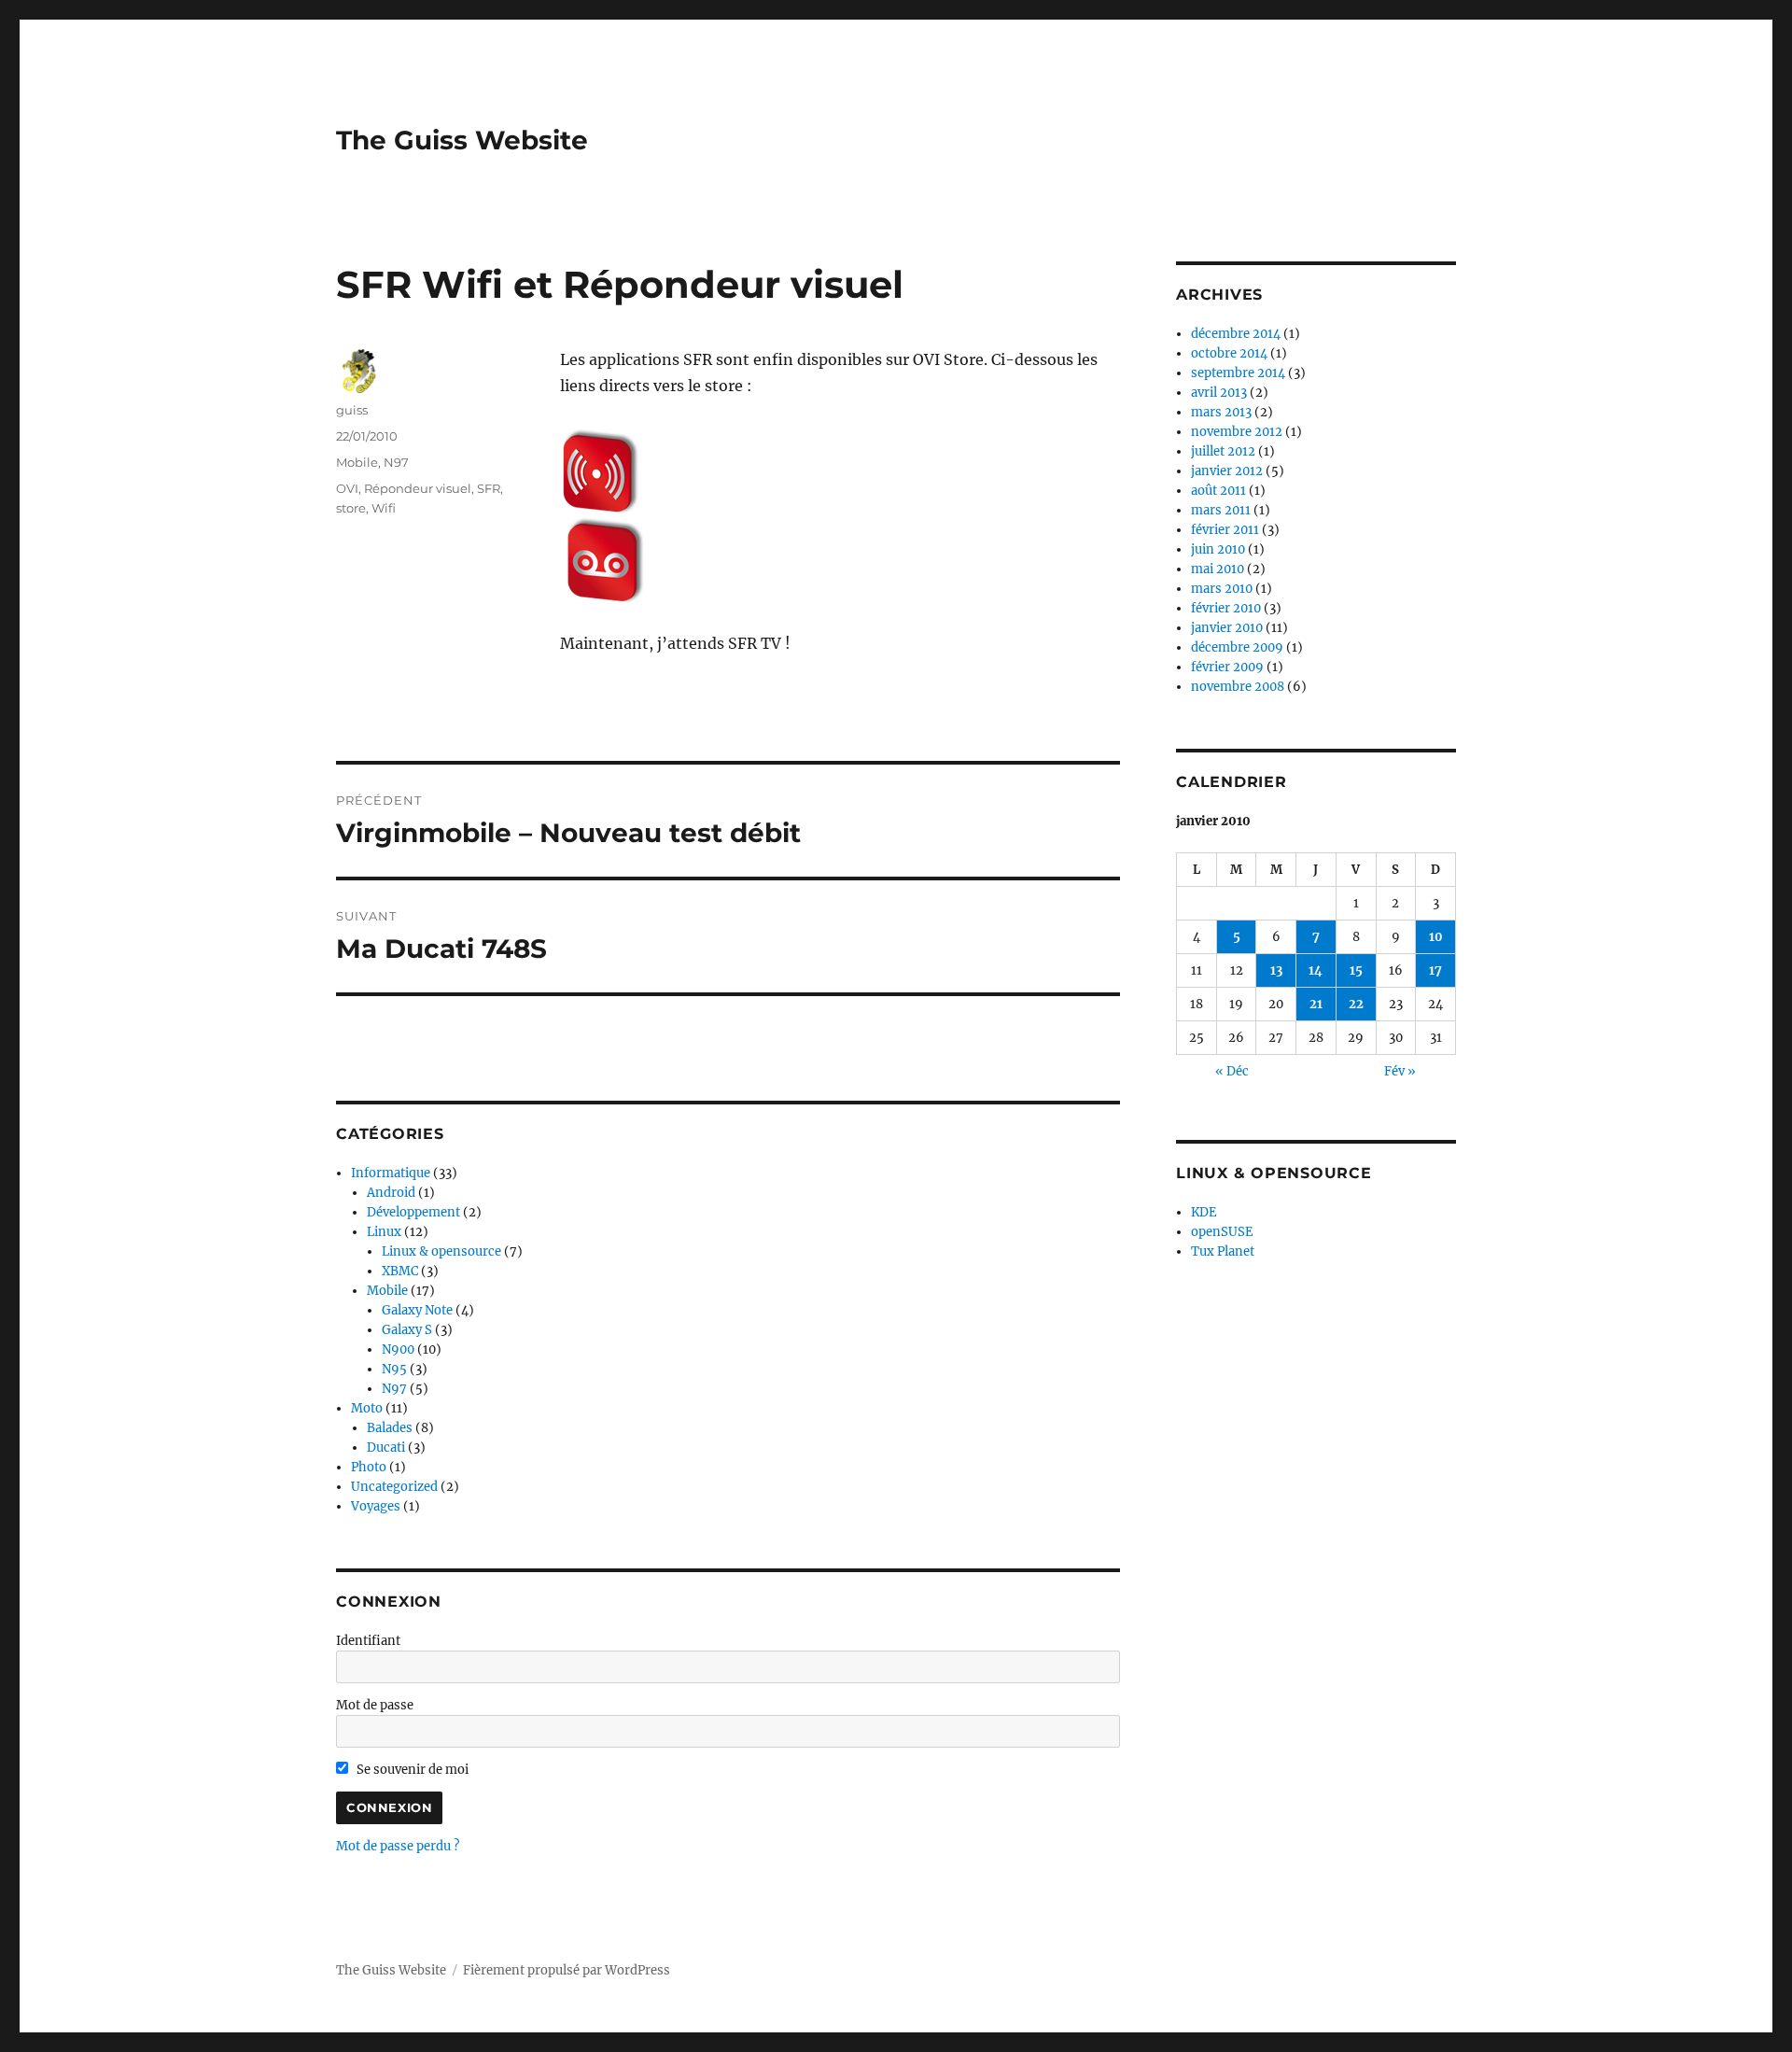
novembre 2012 (1237, 432)
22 (1356, 1004)
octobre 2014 (1229, 353)
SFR (489, 488)
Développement (413, 1212)
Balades (390, 1428)
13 (1276, 970)
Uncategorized (394, 1487)
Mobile (357, 462)
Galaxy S (407, 1330)
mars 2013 (1221, 412)
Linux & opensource (441, 1251)
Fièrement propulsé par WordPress (567, 1970)
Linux (384, 1232)
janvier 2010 (1227, 628)
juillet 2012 (1223, 451)
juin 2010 (1218, 549)
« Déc (1232, 1071)
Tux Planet (1223, 1251)
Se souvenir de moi (411, 1770)
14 (1316, 970)
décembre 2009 (1237, 647)
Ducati (386, 1448)
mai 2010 (1218, 569)
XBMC (400, 1271)
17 (1435, 970)
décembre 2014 (1236, 334)
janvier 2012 (1227, 471)
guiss (352, 410)
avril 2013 (1219, 393)
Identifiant (368, 1641)
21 (1316, 1004)
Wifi (384, 508)
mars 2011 (1221, 510)
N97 (396, 462)
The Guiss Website (462, 140)
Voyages (376, 1506)
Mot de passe (375, 1705)
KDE (1204, 1212)
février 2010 (1226, 608)
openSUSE (1222, 1232)
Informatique (391, 1173)
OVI (347, 488)
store (351, 508)
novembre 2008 (1238, 687)
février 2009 (1227, 667)
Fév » (1400, 1071)
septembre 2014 (1238, 373)
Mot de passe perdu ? (398, 1846)
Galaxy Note (417, 1310)
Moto (367, 1408)
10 (1436, 937)
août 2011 (1218, 491)
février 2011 (1225, 530)
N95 (394, 1369)
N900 (398, 1349)
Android (391, 1193)
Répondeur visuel (418, 488)
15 (1356, 970)
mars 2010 (1222, 589)
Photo (369, 1467)
